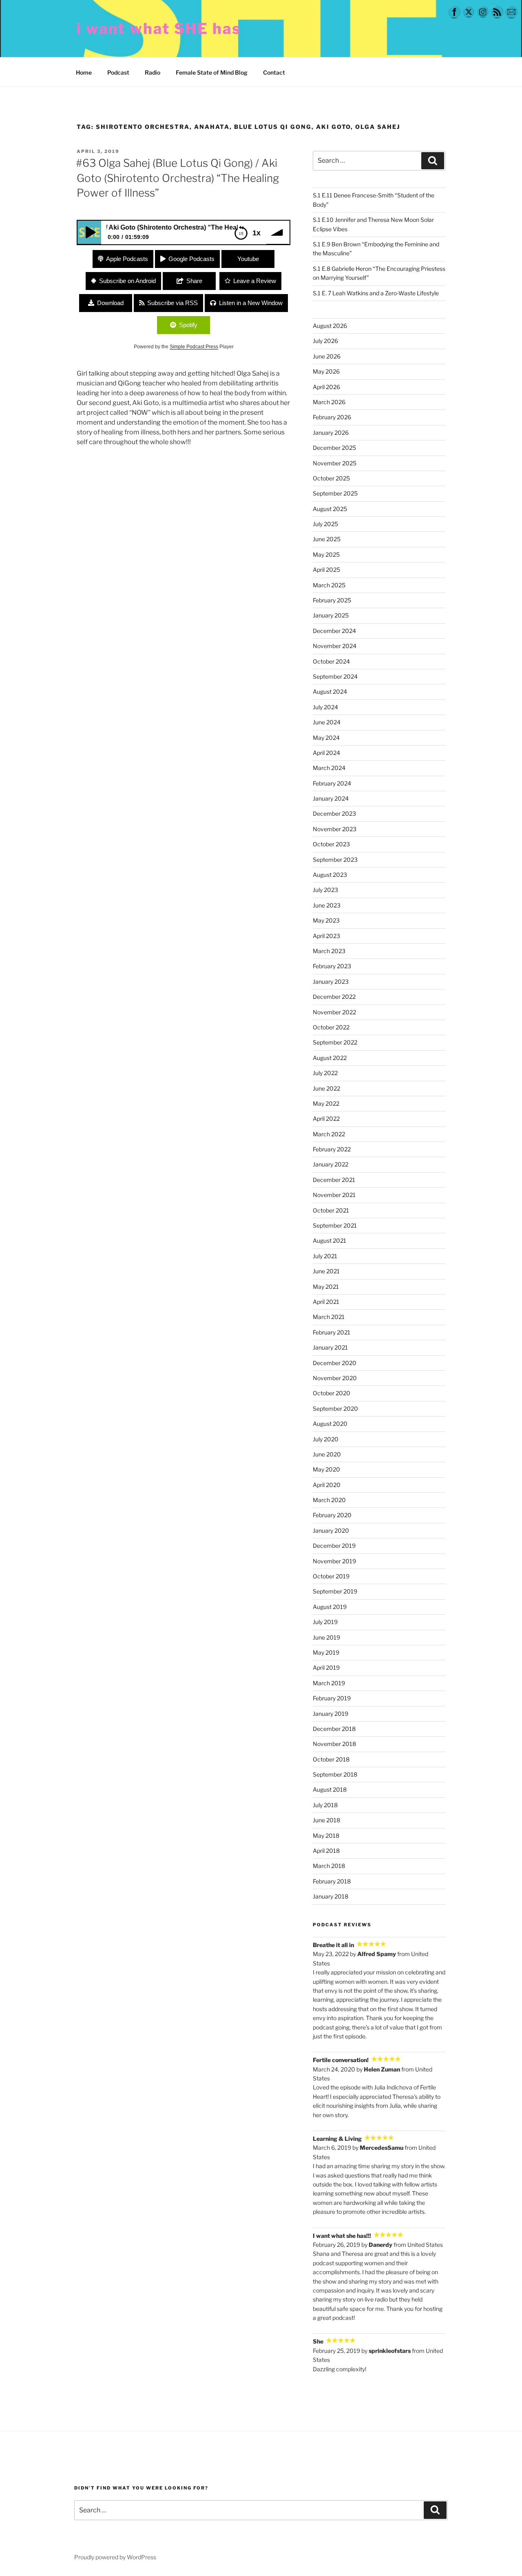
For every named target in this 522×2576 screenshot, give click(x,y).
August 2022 (330, 1058)
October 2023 (331, 844)
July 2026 (325, 341)
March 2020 (329, 1500)
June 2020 (327, 1454)
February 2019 (332, 1698)
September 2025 (335, 493)
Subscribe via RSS (173, 303)
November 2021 (334, 1195)
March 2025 (329, 585)
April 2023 (326, 936)
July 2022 (325, 1073)
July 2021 (325, 1256)
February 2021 (332, 1332)
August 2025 (330, 509)
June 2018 (326, 1820)
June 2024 (327, 722)
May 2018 (326, 1836)
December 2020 (335, 1363)
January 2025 (331, 615)
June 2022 (326, 1088)
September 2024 (335, 676)
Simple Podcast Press (194, 347)
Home (84, 72)
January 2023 (331, 981)
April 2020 (327, 1485)
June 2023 (327, 905)
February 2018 (332, 1881)
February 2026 (332, 417)
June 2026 (327, 356)
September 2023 (335, 860)
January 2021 (330, 1347)
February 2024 (332, 783)
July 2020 (326, 1439)
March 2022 (329, 1134)
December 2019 (334, 1546)
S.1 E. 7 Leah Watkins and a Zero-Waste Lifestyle (376, 293)
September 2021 (335, 1225)
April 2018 (326, 1851)
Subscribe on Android (127, 281)
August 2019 (330, 1607)
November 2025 (335, 463)
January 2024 (331, 798)
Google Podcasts (191, 259)
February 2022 (332, 1149)
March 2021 (329, 1317)
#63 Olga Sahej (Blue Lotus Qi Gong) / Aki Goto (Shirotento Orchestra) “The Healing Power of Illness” (177, 178)
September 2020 (335, 1409)
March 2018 (329, 1866)
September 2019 (335, 1591)
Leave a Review (255, 281)
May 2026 (326, 371)
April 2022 (326, 1119)
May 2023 (326, 920)
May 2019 (326, 1652)
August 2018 (330, 1789)
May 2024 (326, 738)
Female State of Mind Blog (212, 72)
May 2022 (326, 1103)
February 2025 (332, 600)
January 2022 (331, 1164)
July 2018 (325, 1805)
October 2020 (332, 1393)
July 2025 (325, 524)
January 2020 (331, 1530)
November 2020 (335, 1378)
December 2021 (334, 1180)
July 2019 (325, 1622)
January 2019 (331, 1714)
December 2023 (334, 813)
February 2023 (332, 966)
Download (110, 303)
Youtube (248, 259)
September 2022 (335, 1042)
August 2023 (330, 875)
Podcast (118, 72)
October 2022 (331, 1027)
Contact (274, 72)
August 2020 (330, 1424)
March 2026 (329, 402)
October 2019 (331, 1576)
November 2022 (334, 1012)
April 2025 (326, 570)
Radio (153, 72)
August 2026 (330, 326)
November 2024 (335, 646)
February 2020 (332, 1515)
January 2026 (331, 433)
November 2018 (334, 1744)
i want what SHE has (159, 29)
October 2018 (331, 1759)
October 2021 (331, 1210)
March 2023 (329, 951)
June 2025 (327, 539)
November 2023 (335, 829)
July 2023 (325, 890)
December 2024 (334, 631)
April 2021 (326, 1302)
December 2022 (334, 997)
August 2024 (330, 692)
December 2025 (334, 448)
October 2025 (331, 478)
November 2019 (334, 1561)
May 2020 (326, 1469)
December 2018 (334, 1729)
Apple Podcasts (127, 259)
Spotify (188, 325)
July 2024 (325, 707)
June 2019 (326, 1637)
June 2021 (326, 1271)
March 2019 (329, 1683)
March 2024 (329, 768)
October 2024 (331, 661)
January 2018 (331, 1896)
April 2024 (326, 753)
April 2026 (326, 387)
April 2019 (326, 1668)
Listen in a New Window (251, 303)
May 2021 (326, 1287)
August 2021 (330, 1240)
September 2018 (335, 1774)
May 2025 (326, 554)
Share (194, 281)
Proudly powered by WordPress (115, 2557)
